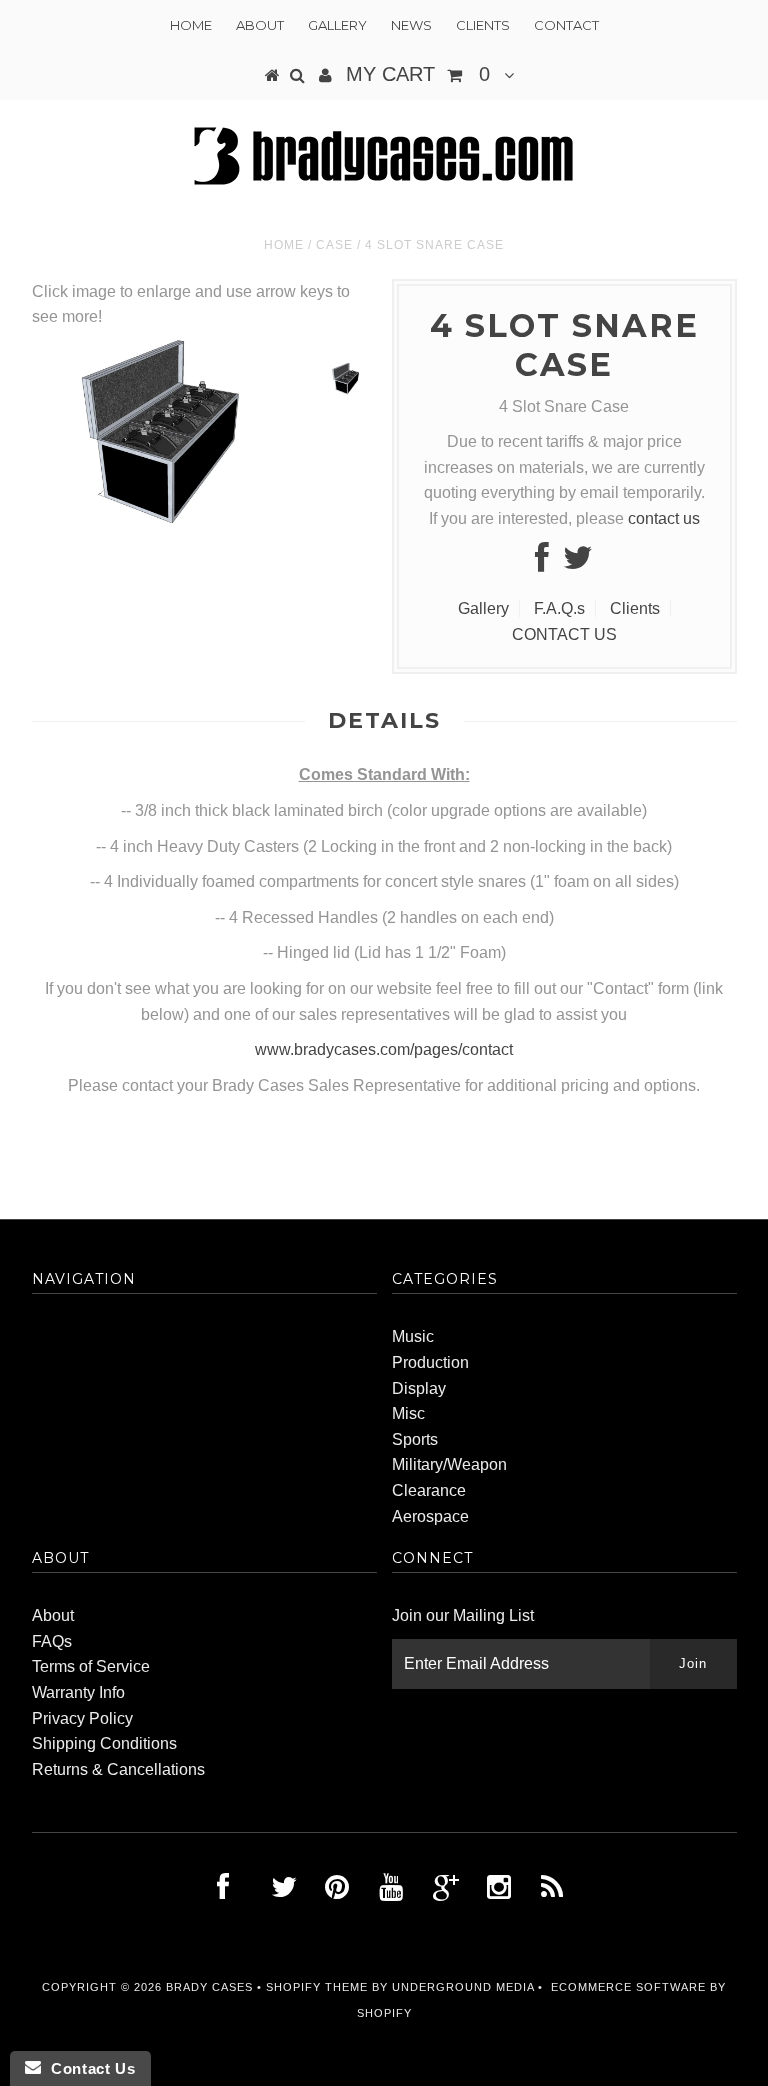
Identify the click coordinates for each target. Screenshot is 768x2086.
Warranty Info (78, 1692)
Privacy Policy (82, 1718)
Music (413, 1336)
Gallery (337, 25)
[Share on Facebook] (542, 563)
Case (334, 245)
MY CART (418, 74)
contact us (664, 518)
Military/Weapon (449, 1464)
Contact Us (88, 2068)
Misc (408, 1413)
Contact (566, 25)
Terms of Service (91, 1666)
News (411, 25)
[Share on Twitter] (578, 563)
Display (419, 1388)
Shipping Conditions (104, 1743)
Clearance (429, 1490)
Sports (415, 1439)
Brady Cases (209, 1987)
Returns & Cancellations (118, 1769)
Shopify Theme (317, 1987)
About (260, 25)
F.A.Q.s (559, 608)
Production (430, 1362)
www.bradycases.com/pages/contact (384, 1049)
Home (191, 25)
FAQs (52, 1641)
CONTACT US (564, 634)
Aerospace (430, 1516)
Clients (483, 25)
